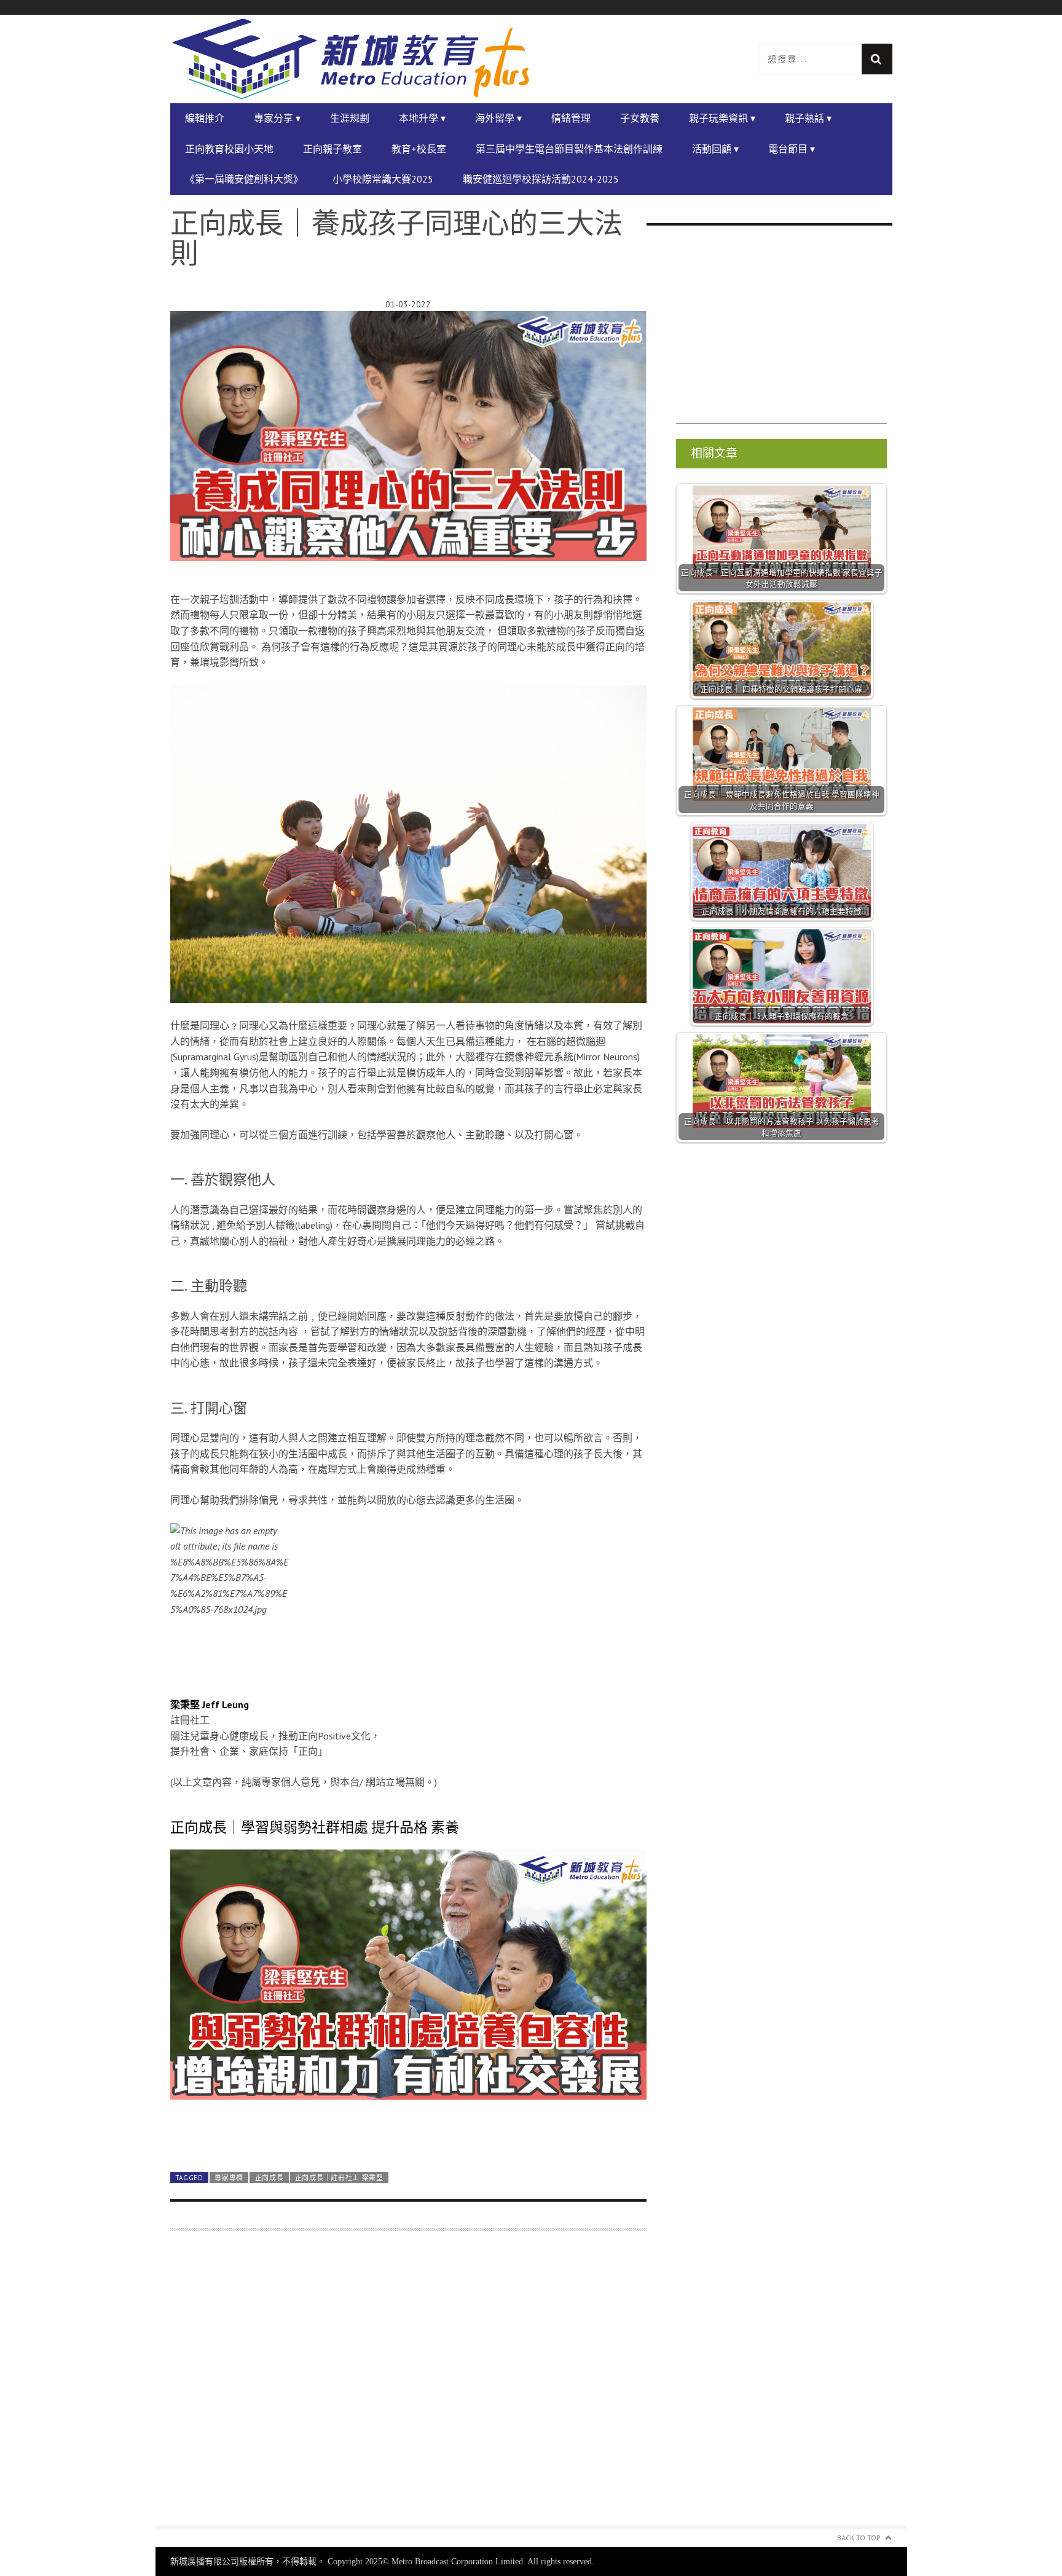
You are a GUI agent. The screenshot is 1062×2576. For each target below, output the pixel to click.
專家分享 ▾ (277, 118)
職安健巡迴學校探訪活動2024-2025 (541, 179)
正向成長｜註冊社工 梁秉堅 (339, 2178)
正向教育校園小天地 (229, 149)
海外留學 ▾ (498, 118)
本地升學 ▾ (422, 118)
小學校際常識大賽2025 (383, 179)
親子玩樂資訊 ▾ (722, 118)
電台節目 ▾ (792, 149)
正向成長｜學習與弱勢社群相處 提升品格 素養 (315, 1827)
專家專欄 (229, 2178)
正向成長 (269, 2178)
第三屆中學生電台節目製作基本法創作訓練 (569, 149)
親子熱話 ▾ (808, 118)
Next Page (408, 2134)
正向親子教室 (332, 149)
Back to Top (859, 2538)
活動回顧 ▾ (715, 149)
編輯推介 (205, 118)
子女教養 (640, 118)
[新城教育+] (351, 59)
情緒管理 (571, 118)
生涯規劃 (350, 118)
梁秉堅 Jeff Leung (210, 1704)
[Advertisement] (408, 2386)
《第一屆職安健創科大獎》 (244, 179)
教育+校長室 (419, 149)
